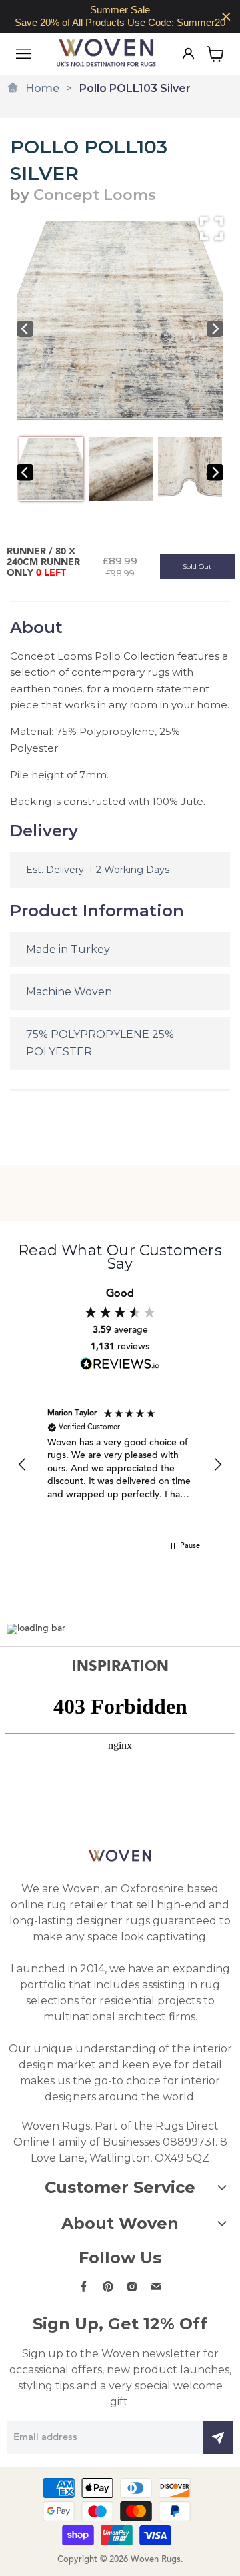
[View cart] (216, 54)
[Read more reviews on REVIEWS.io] (120, 1364)
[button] (23, 1465)
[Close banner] (226, 17)
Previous (25, 329)
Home (42, 88)
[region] (120, 17)
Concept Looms (95, 195)
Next (215, 329)
